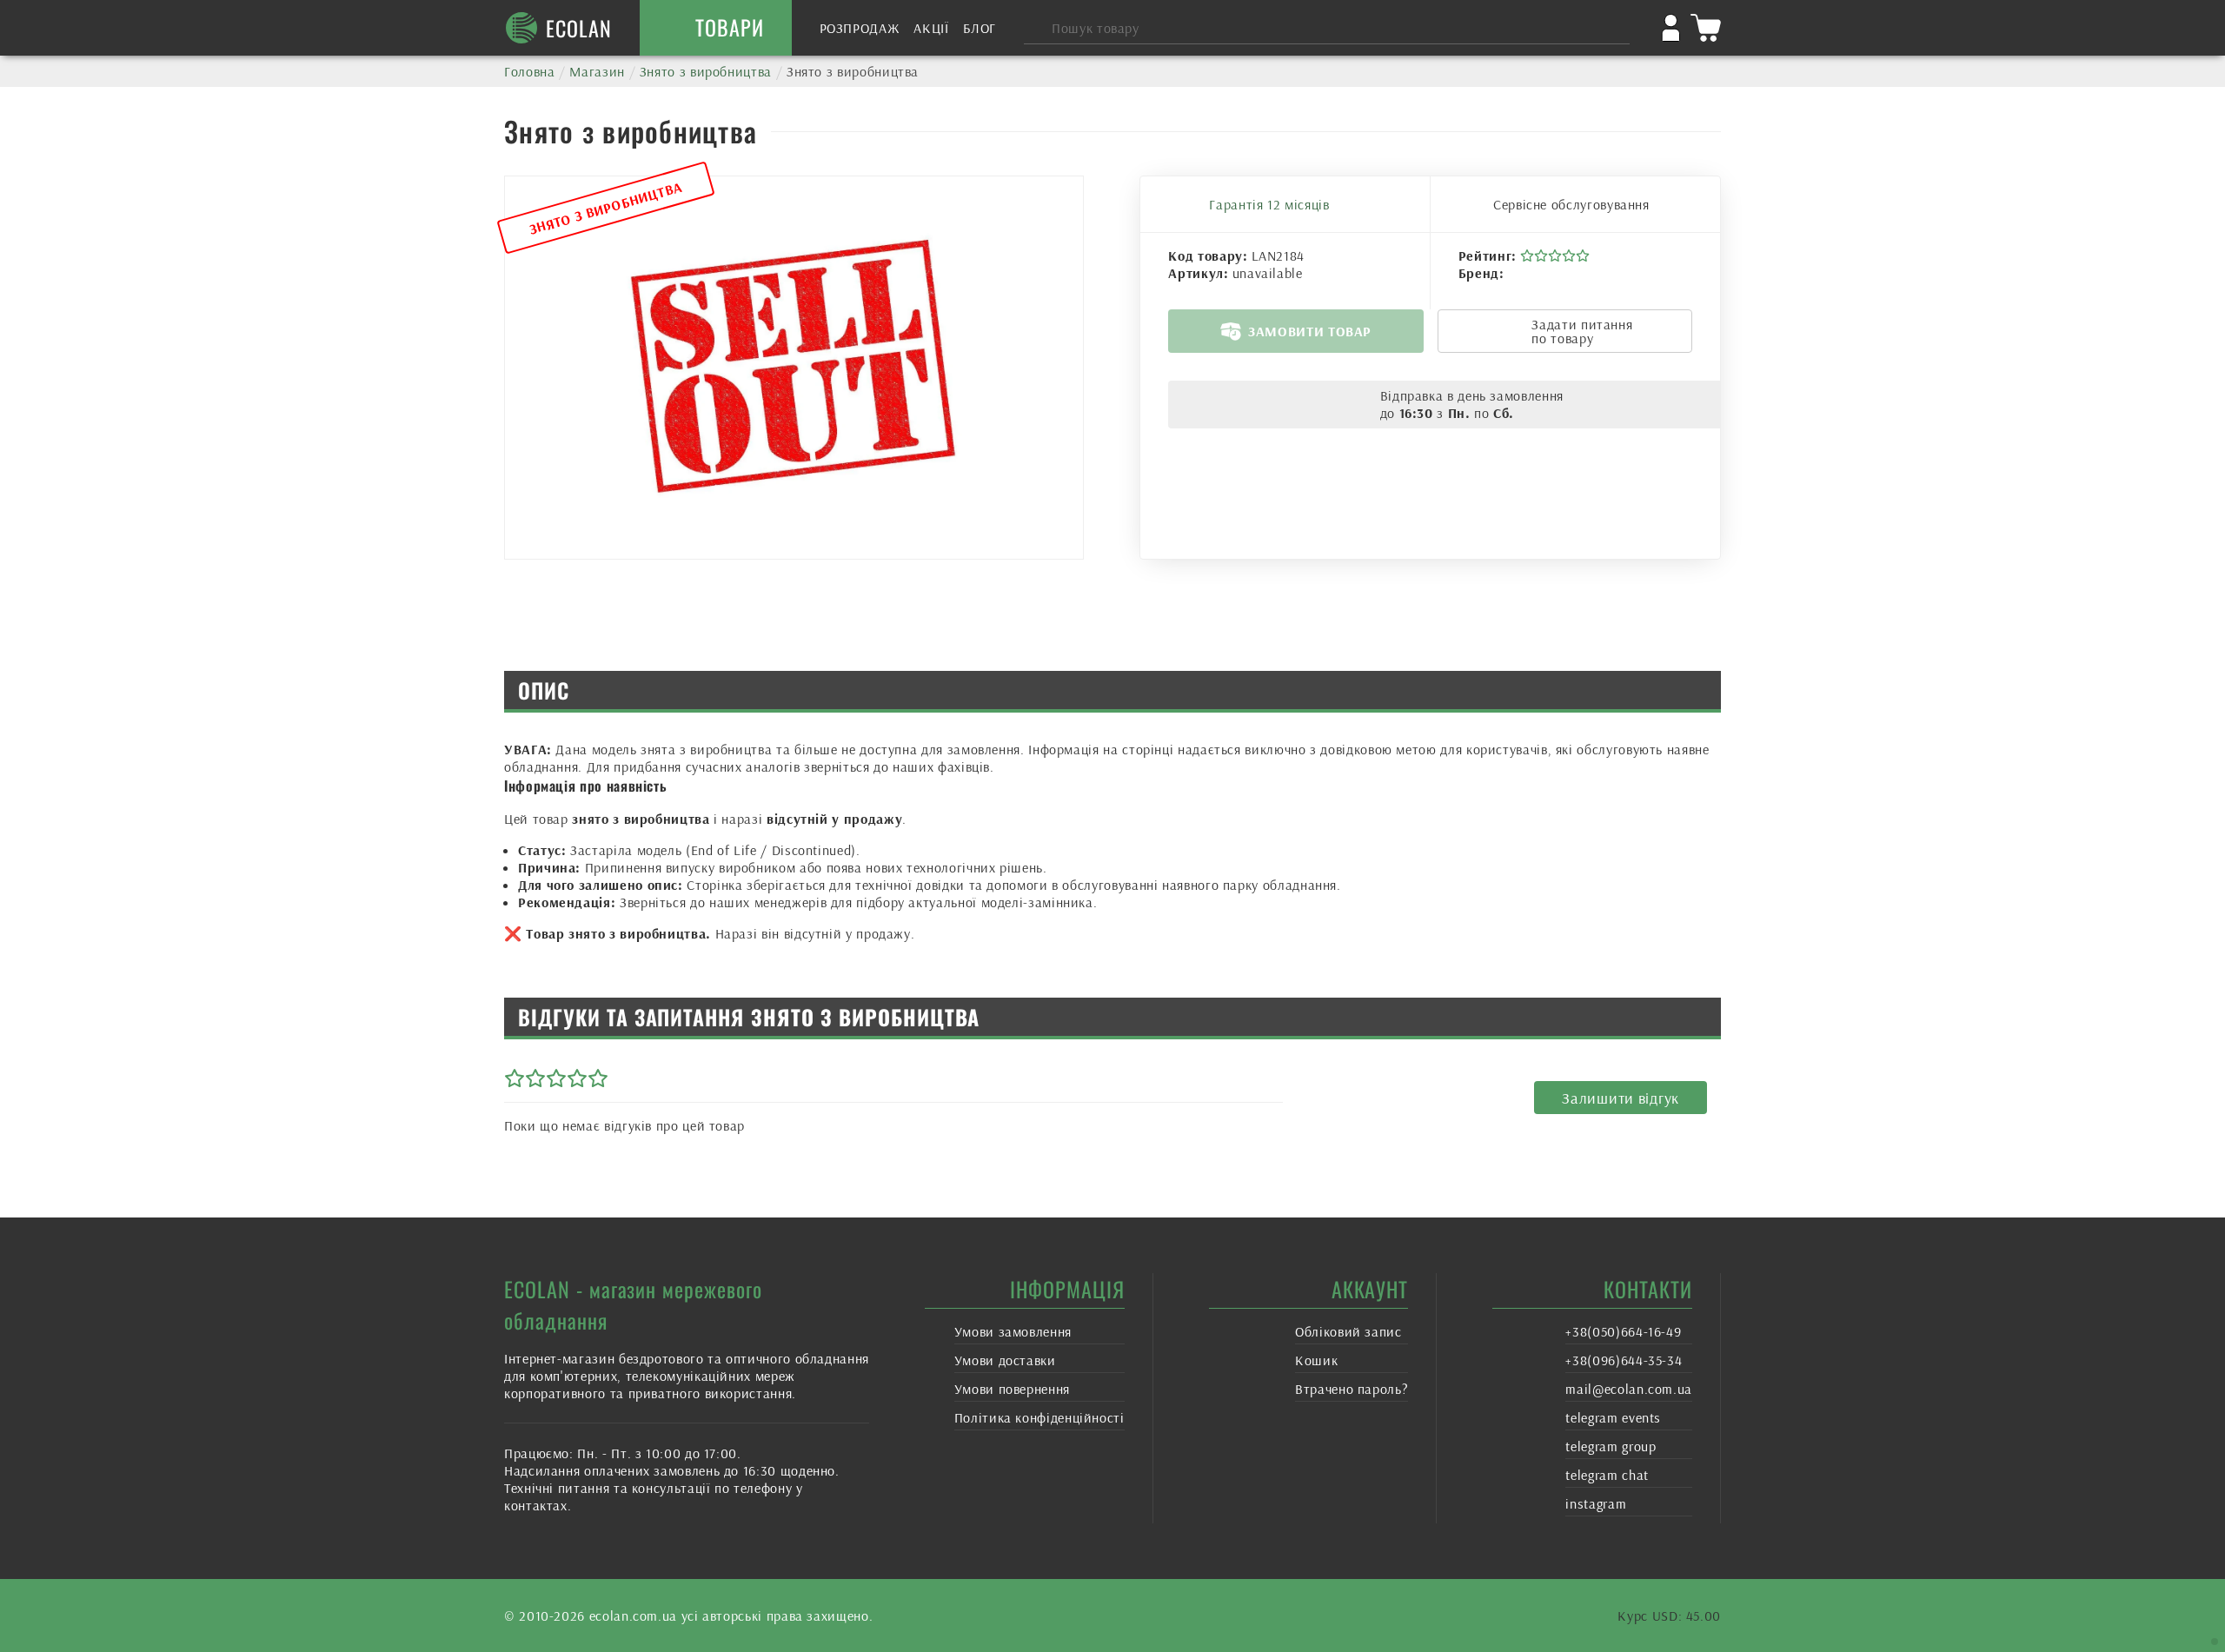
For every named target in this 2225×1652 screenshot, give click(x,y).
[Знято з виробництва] (794, 368)
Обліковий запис (1348, 1331)
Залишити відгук (1621, 1098)
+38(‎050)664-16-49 (1623, 1331)
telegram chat (1607, 1475)
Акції (931, 28)
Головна (529, 71)
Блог (980, 28)
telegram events (1613, 1417)
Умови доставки (1005, 1360)
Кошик (1316, 1360)
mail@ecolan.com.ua (1629, 1389)
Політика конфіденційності (1039, 1417)
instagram (1596, 1503)
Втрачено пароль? (1352, 1389)
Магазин (597, 71)
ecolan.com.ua (633, 1616)
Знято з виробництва (706, 71)
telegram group (1611, 1446)
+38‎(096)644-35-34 (1624, 1360)
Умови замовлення (1013, 1331)
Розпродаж (860, 28)
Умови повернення (1012, 1389)
